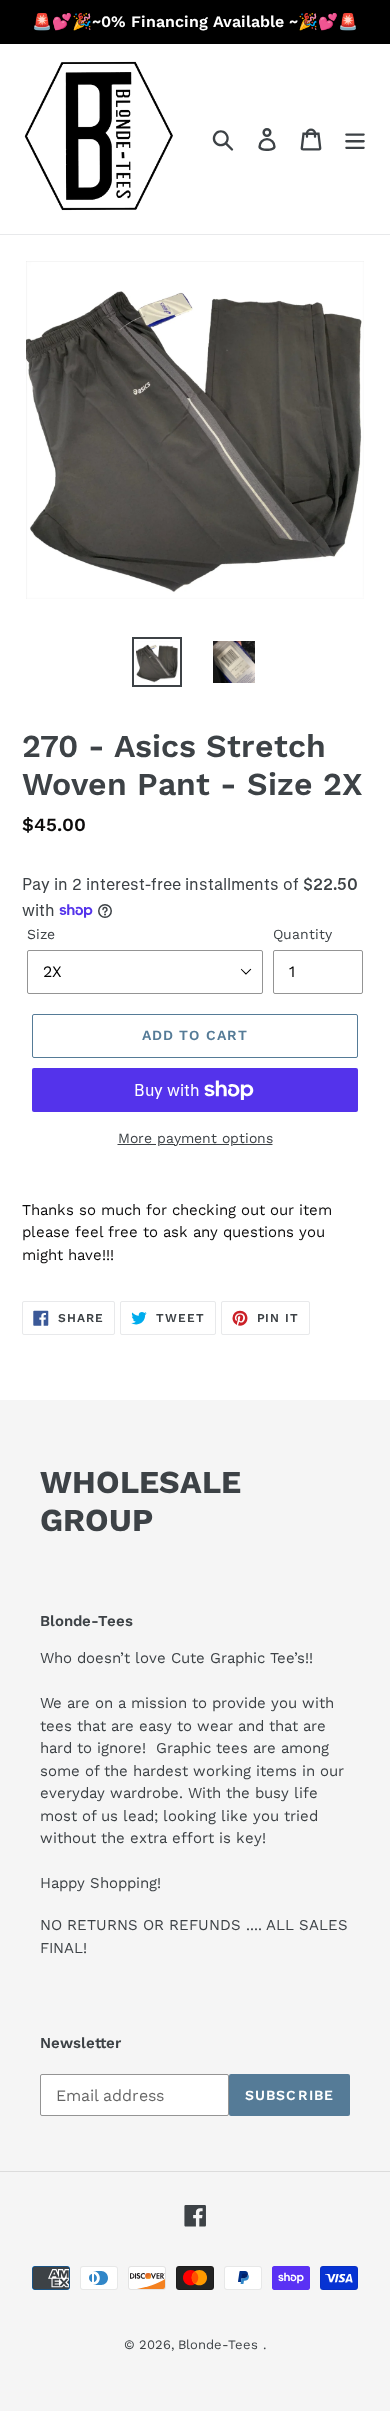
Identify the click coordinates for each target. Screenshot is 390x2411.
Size (41, 934)
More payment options (195, 1138)
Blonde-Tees (218, 2344)
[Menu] (355, 139)
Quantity (302, 934)
